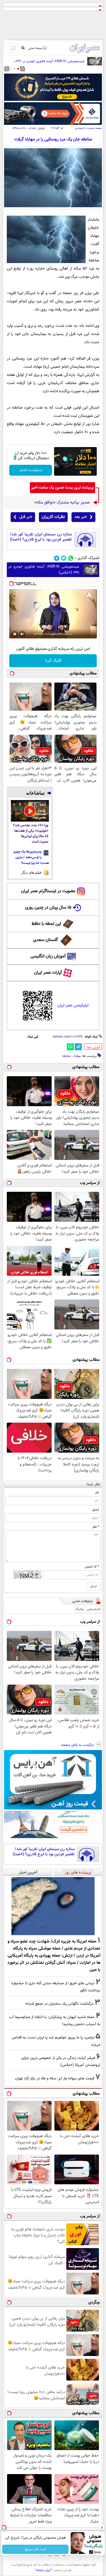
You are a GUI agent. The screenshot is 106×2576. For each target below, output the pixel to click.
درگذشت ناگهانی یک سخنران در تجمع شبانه (59, 2004)
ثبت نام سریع (35, 2549)
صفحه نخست (94, 128)
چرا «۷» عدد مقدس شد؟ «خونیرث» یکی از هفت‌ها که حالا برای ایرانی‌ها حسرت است (31, 834)
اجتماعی (79, 128)
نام (97, 1492)
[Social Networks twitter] (64, 558)
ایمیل (96, 1510)
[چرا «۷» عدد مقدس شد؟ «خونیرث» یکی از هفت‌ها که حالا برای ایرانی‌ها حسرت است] (30, 811)
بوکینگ (79, 1609)
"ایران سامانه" (43, 2570)
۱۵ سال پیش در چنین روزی (48, 908)
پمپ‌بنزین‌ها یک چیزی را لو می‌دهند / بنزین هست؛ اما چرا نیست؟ (31, 857)
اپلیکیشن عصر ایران (73, 1005)
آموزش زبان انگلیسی (48, 956)
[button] (18, 69)
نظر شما (93, 1484)
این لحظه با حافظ (46, 924)
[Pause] (15, 634)
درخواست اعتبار (31, 470)
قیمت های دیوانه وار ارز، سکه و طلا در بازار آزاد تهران (55, 2078)
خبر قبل (26, 517)
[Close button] (102, 2527)
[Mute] (22, 634)
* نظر (96, 1527)
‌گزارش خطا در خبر (93, 1048)
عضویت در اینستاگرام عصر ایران (48, 891)
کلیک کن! (53, 661)
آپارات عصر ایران (48, 973)
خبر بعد (81, 517)
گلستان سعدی (46, 940)
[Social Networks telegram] (57, 558)
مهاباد (77, 1056)
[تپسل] (11, 584)
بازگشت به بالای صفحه (78, 1745)
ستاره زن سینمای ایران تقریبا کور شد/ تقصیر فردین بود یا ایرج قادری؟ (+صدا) (41, 537)
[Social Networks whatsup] (71, 558)
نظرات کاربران (53, 517)
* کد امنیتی (92, 1567)
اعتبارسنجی (94, 1609)
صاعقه (66, 1056)
